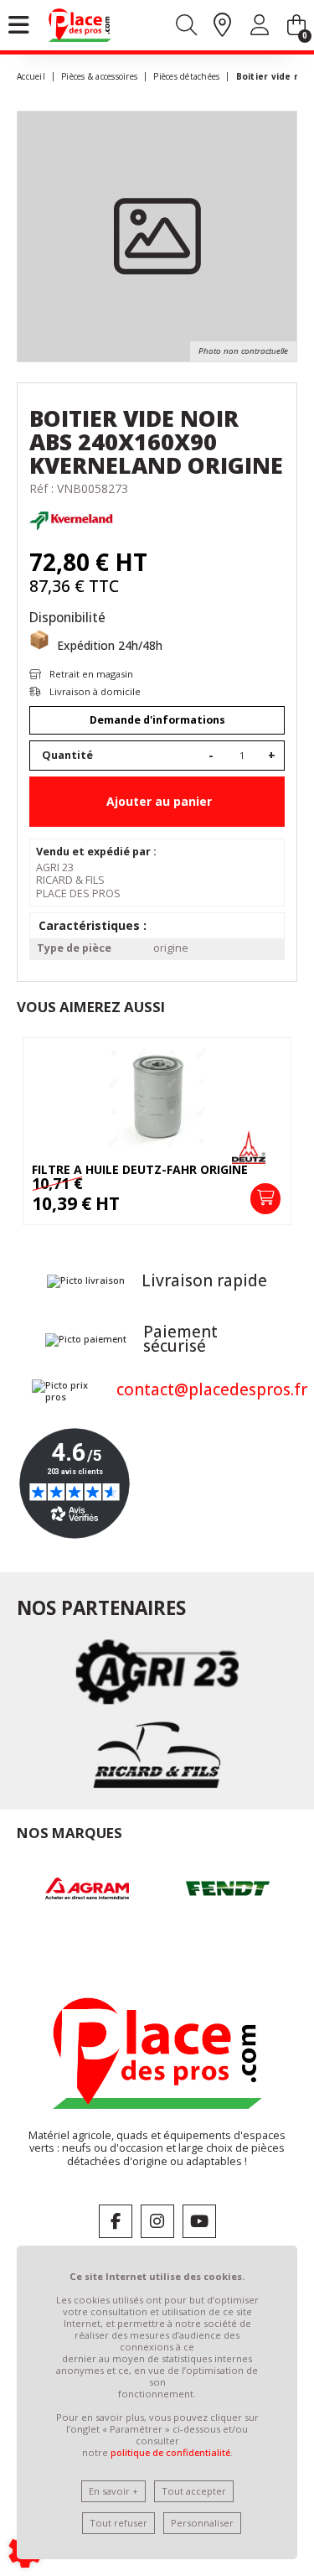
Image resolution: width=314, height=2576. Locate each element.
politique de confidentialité (170, 2452)
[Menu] (19, 25)
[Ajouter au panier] (265, 1198)
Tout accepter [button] (194, 2491)
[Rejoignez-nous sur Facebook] (116, 2221)
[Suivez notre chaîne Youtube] (199, 2221)
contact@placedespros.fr (212, 1389)
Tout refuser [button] (118, 2523)
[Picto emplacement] (222, 26)
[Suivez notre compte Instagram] (157, 2221)
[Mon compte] (260, 28)
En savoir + (113, 2491)
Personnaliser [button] (202, 2523)
